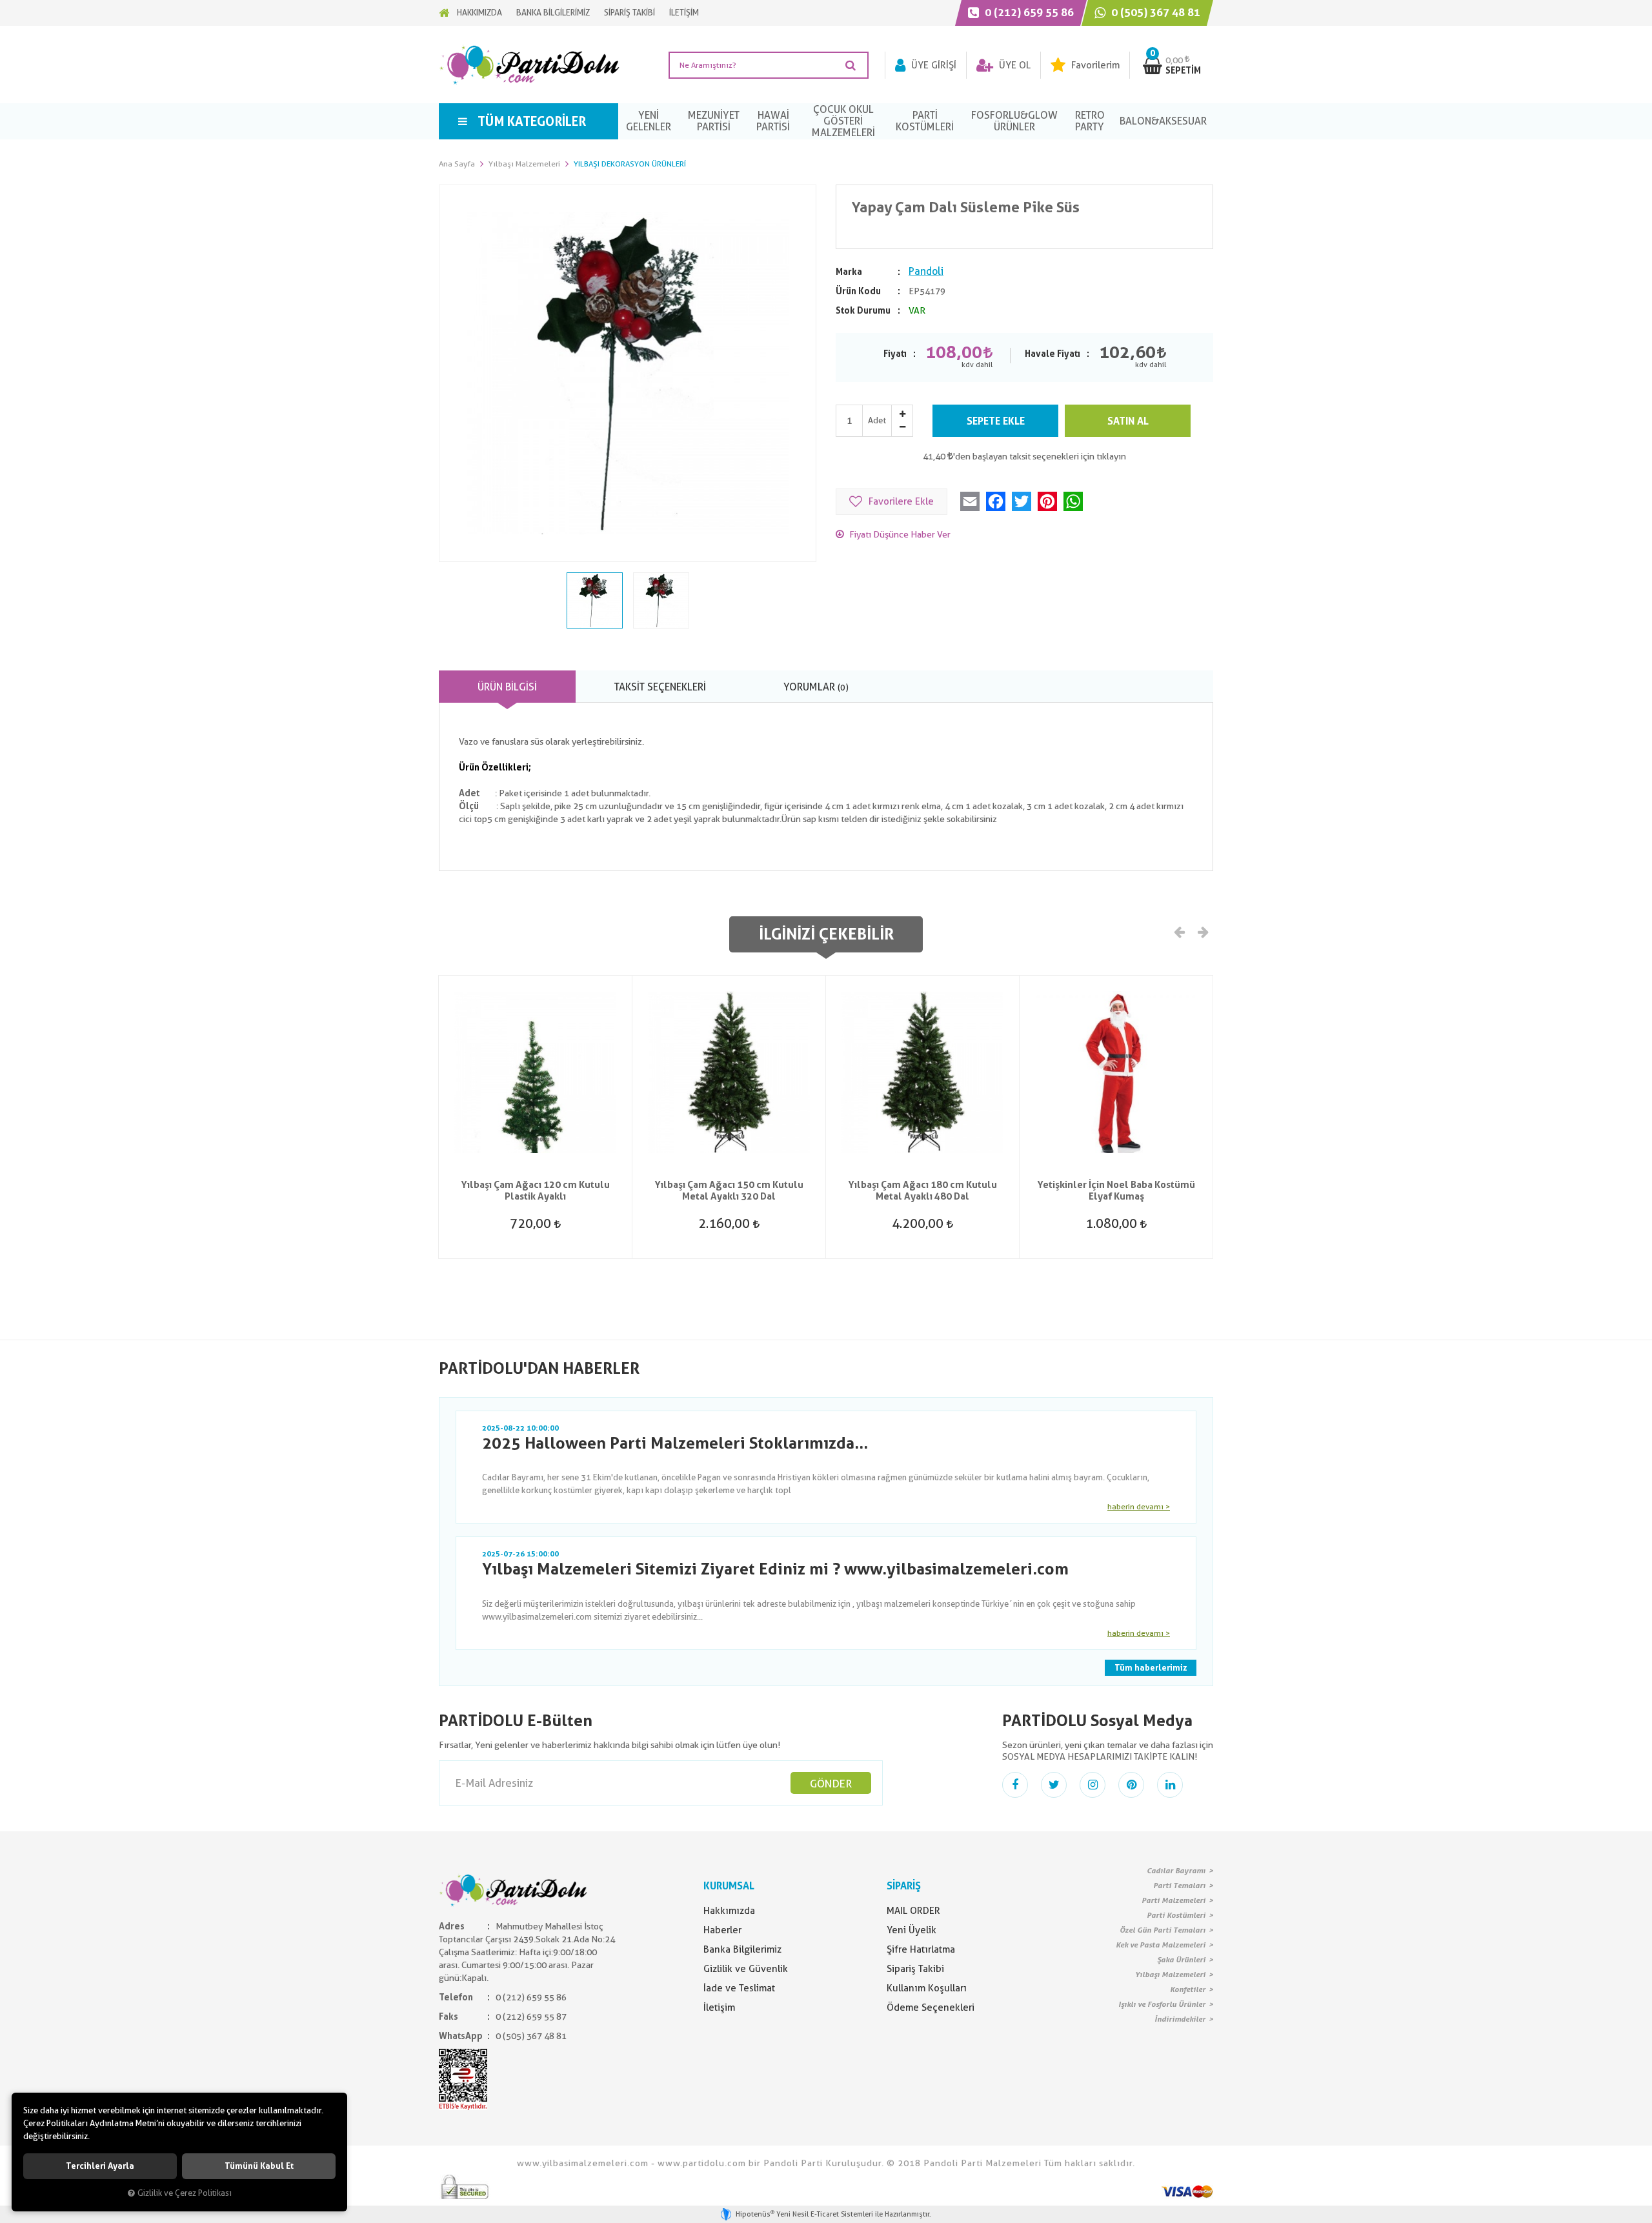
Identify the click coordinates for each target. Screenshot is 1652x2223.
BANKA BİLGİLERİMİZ (553, 13)
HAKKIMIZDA (479, 13)
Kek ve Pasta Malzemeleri (1161, 1945)
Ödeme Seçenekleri (931, 2007)
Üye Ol (1013, 65)
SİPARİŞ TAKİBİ (630, 13)
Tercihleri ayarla (100, 2166)
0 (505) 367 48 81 (1154, 12)
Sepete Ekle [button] (996, 421)
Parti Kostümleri (1176, 1915)
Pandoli (926, 271)
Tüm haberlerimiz (1151, 1668)
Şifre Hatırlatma (921, 1949)
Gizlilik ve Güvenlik (746, 1969)
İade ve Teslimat (739, 1988)
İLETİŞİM (684, 13)
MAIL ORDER (913, 1911)
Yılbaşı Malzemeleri (1170, 1975)
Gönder (831, 1784)
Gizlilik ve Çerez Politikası (185, 2193)
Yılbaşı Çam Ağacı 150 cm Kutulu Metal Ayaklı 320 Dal (729, 1191)
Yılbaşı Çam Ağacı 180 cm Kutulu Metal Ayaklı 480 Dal (922, 1191)
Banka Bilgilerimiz (742, 1949)
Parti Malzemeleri (1174, 1900)
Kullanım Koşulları (927, 1988)
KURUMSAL (729, 1886)
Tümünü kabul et (259, 2166)
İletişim (719, 2007)
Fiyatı (895, 354)
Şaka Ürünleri (1181, 1960)
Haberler (722, 1930)
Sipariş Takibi (915, 1969)
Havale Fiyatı (1053, 354)
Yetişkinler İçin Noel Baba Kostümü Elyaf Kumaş (1116, 1191)
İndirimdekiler (1180, 2019)
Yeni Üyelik (912, 1930)
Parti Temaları (1179, 1886)
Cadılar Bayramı (1176, 1871)
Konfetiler (1188, 1989)
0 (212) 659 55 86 (1028, 12)
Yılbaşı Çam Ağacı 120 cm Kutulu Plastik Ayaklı (535, 1191)
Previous (1180, 931)
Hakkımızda (729, 1911)
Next (1202, 931)
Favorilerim (1094, 65)
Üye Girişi (932, 65)
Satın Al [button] (1128, 421)
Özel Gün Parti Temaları (1163, 1930)
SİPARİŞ (904, 1886)
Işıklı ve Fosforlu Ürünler (1162, 2004)
